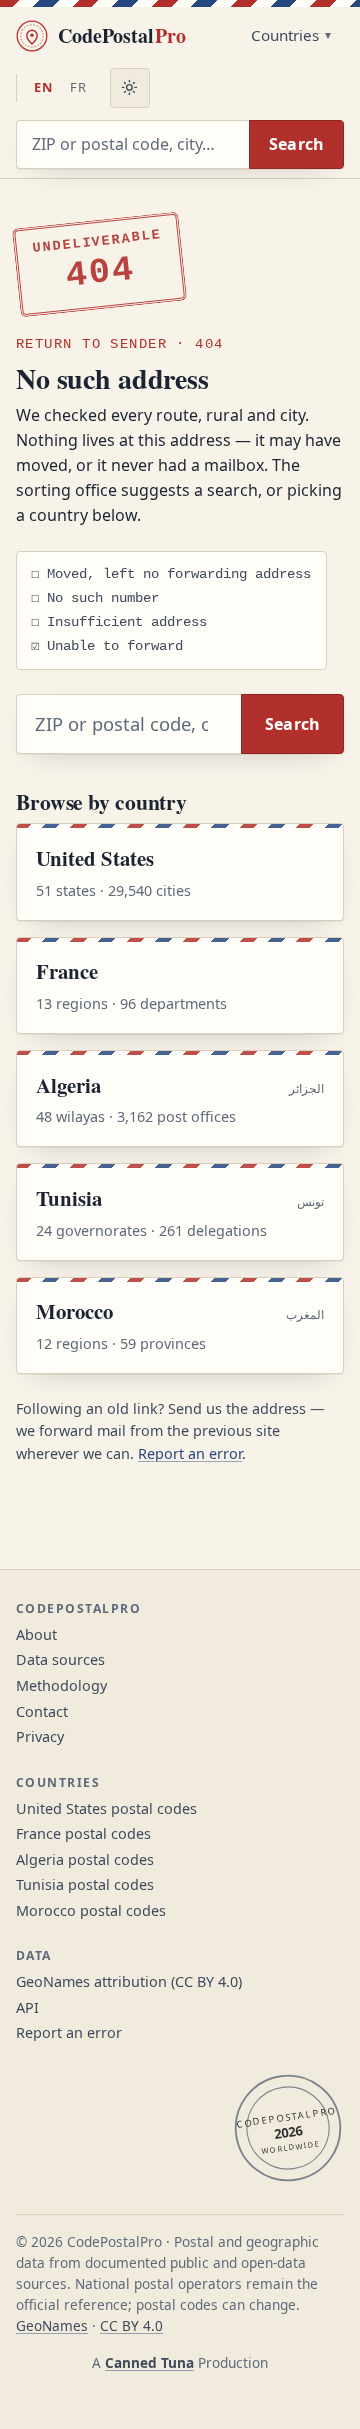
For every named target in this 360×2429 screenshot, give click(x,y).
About (36, 1634)
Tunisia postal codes (85, 1884)
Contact (42, 1711)
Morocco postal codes (91, 1910)
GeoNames (52, 2325)
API (27, 2007)
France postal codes (83, 1833)
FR (78, 87)
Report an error (190, 1453)
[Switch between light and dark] (130, 88)
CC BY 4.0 (131, 2325)
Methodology (61, 1685)
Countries (285, 35)
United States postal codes (106, 1808)
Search (297, 144)
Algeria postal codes (85, 1859)
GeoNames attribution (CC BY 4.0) (129, 1981)
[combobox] (132, 144)
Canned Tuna (149, 2362)
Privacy (40, 1736)
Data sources (60, 1659)
